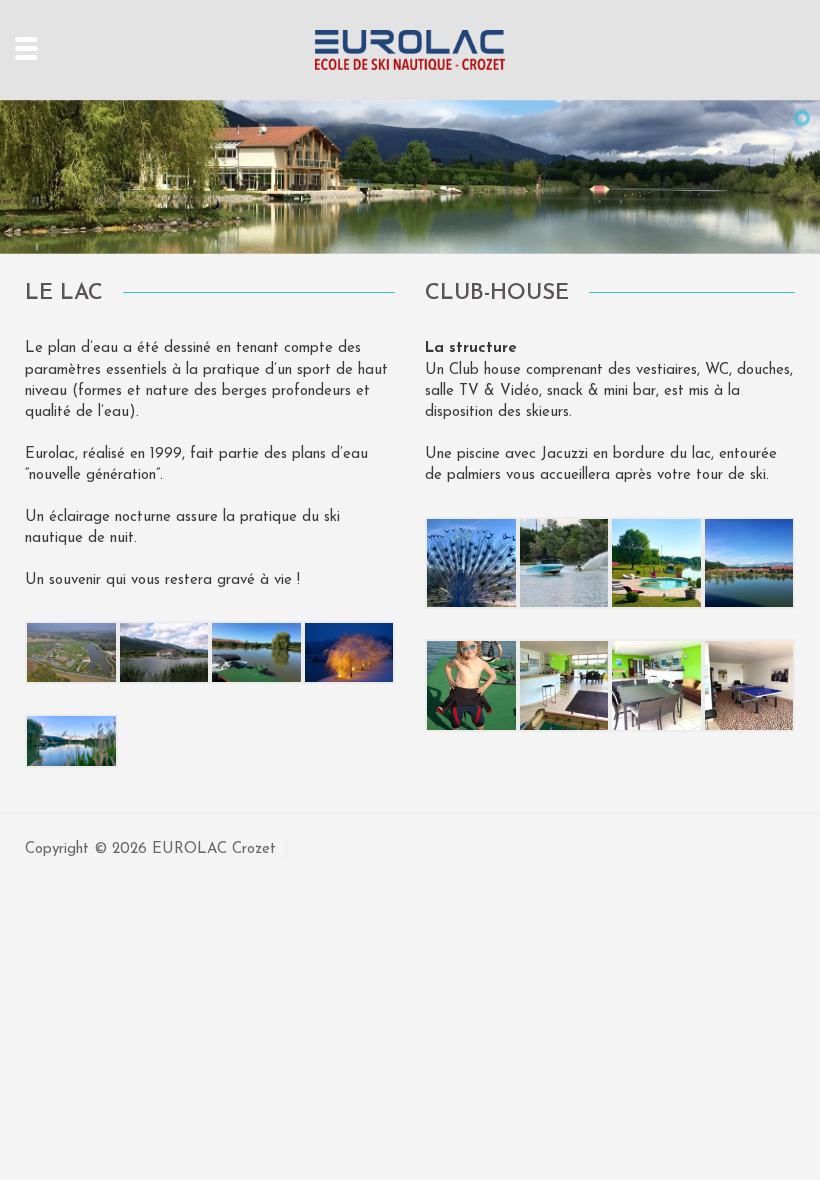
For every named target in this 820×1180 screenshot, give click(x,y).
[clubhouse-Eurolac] (564, 684)
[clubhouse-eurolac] (656, 684)
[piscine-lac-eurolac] (656, 562)
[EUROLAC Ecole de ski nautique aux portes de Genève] (410, 49)
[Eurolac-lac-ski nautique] (71, 740)
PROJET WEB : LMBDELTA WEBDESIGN (441, 849)
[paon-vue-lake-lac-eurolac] (471, 562)
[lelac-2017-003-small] (256, 651)
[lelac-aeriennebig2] (71, 651)
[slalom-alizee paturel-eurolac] (564, 562)
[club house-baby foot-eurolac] (749, 684)
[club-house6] (164, 651)
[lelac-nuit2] (349, 651)
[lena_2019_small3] (471, 684)
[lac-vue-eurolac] (749, 562)
